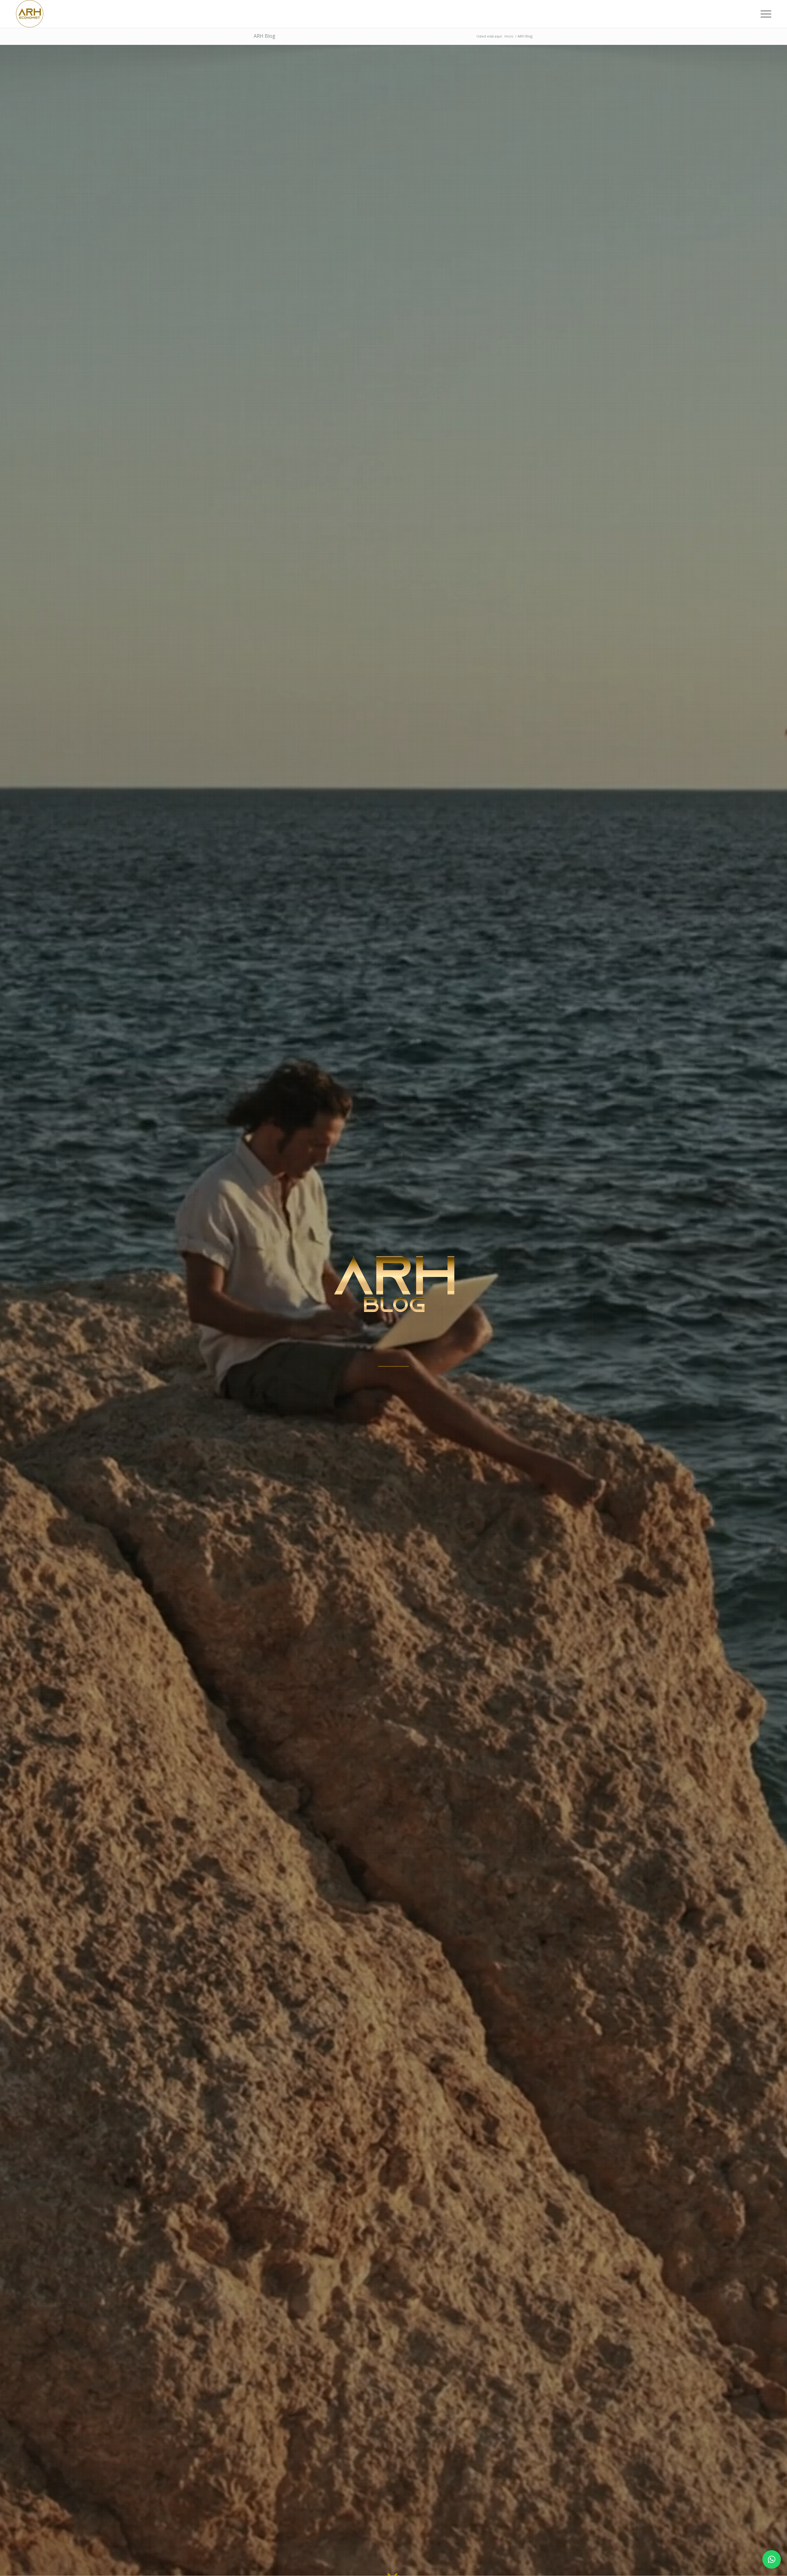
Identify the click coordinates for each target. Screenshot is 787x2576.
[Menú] (764, 14)
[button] (772, 2559)
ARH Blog (265, 36)
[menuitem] (764, 14)
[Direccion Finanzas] (30, 14)
